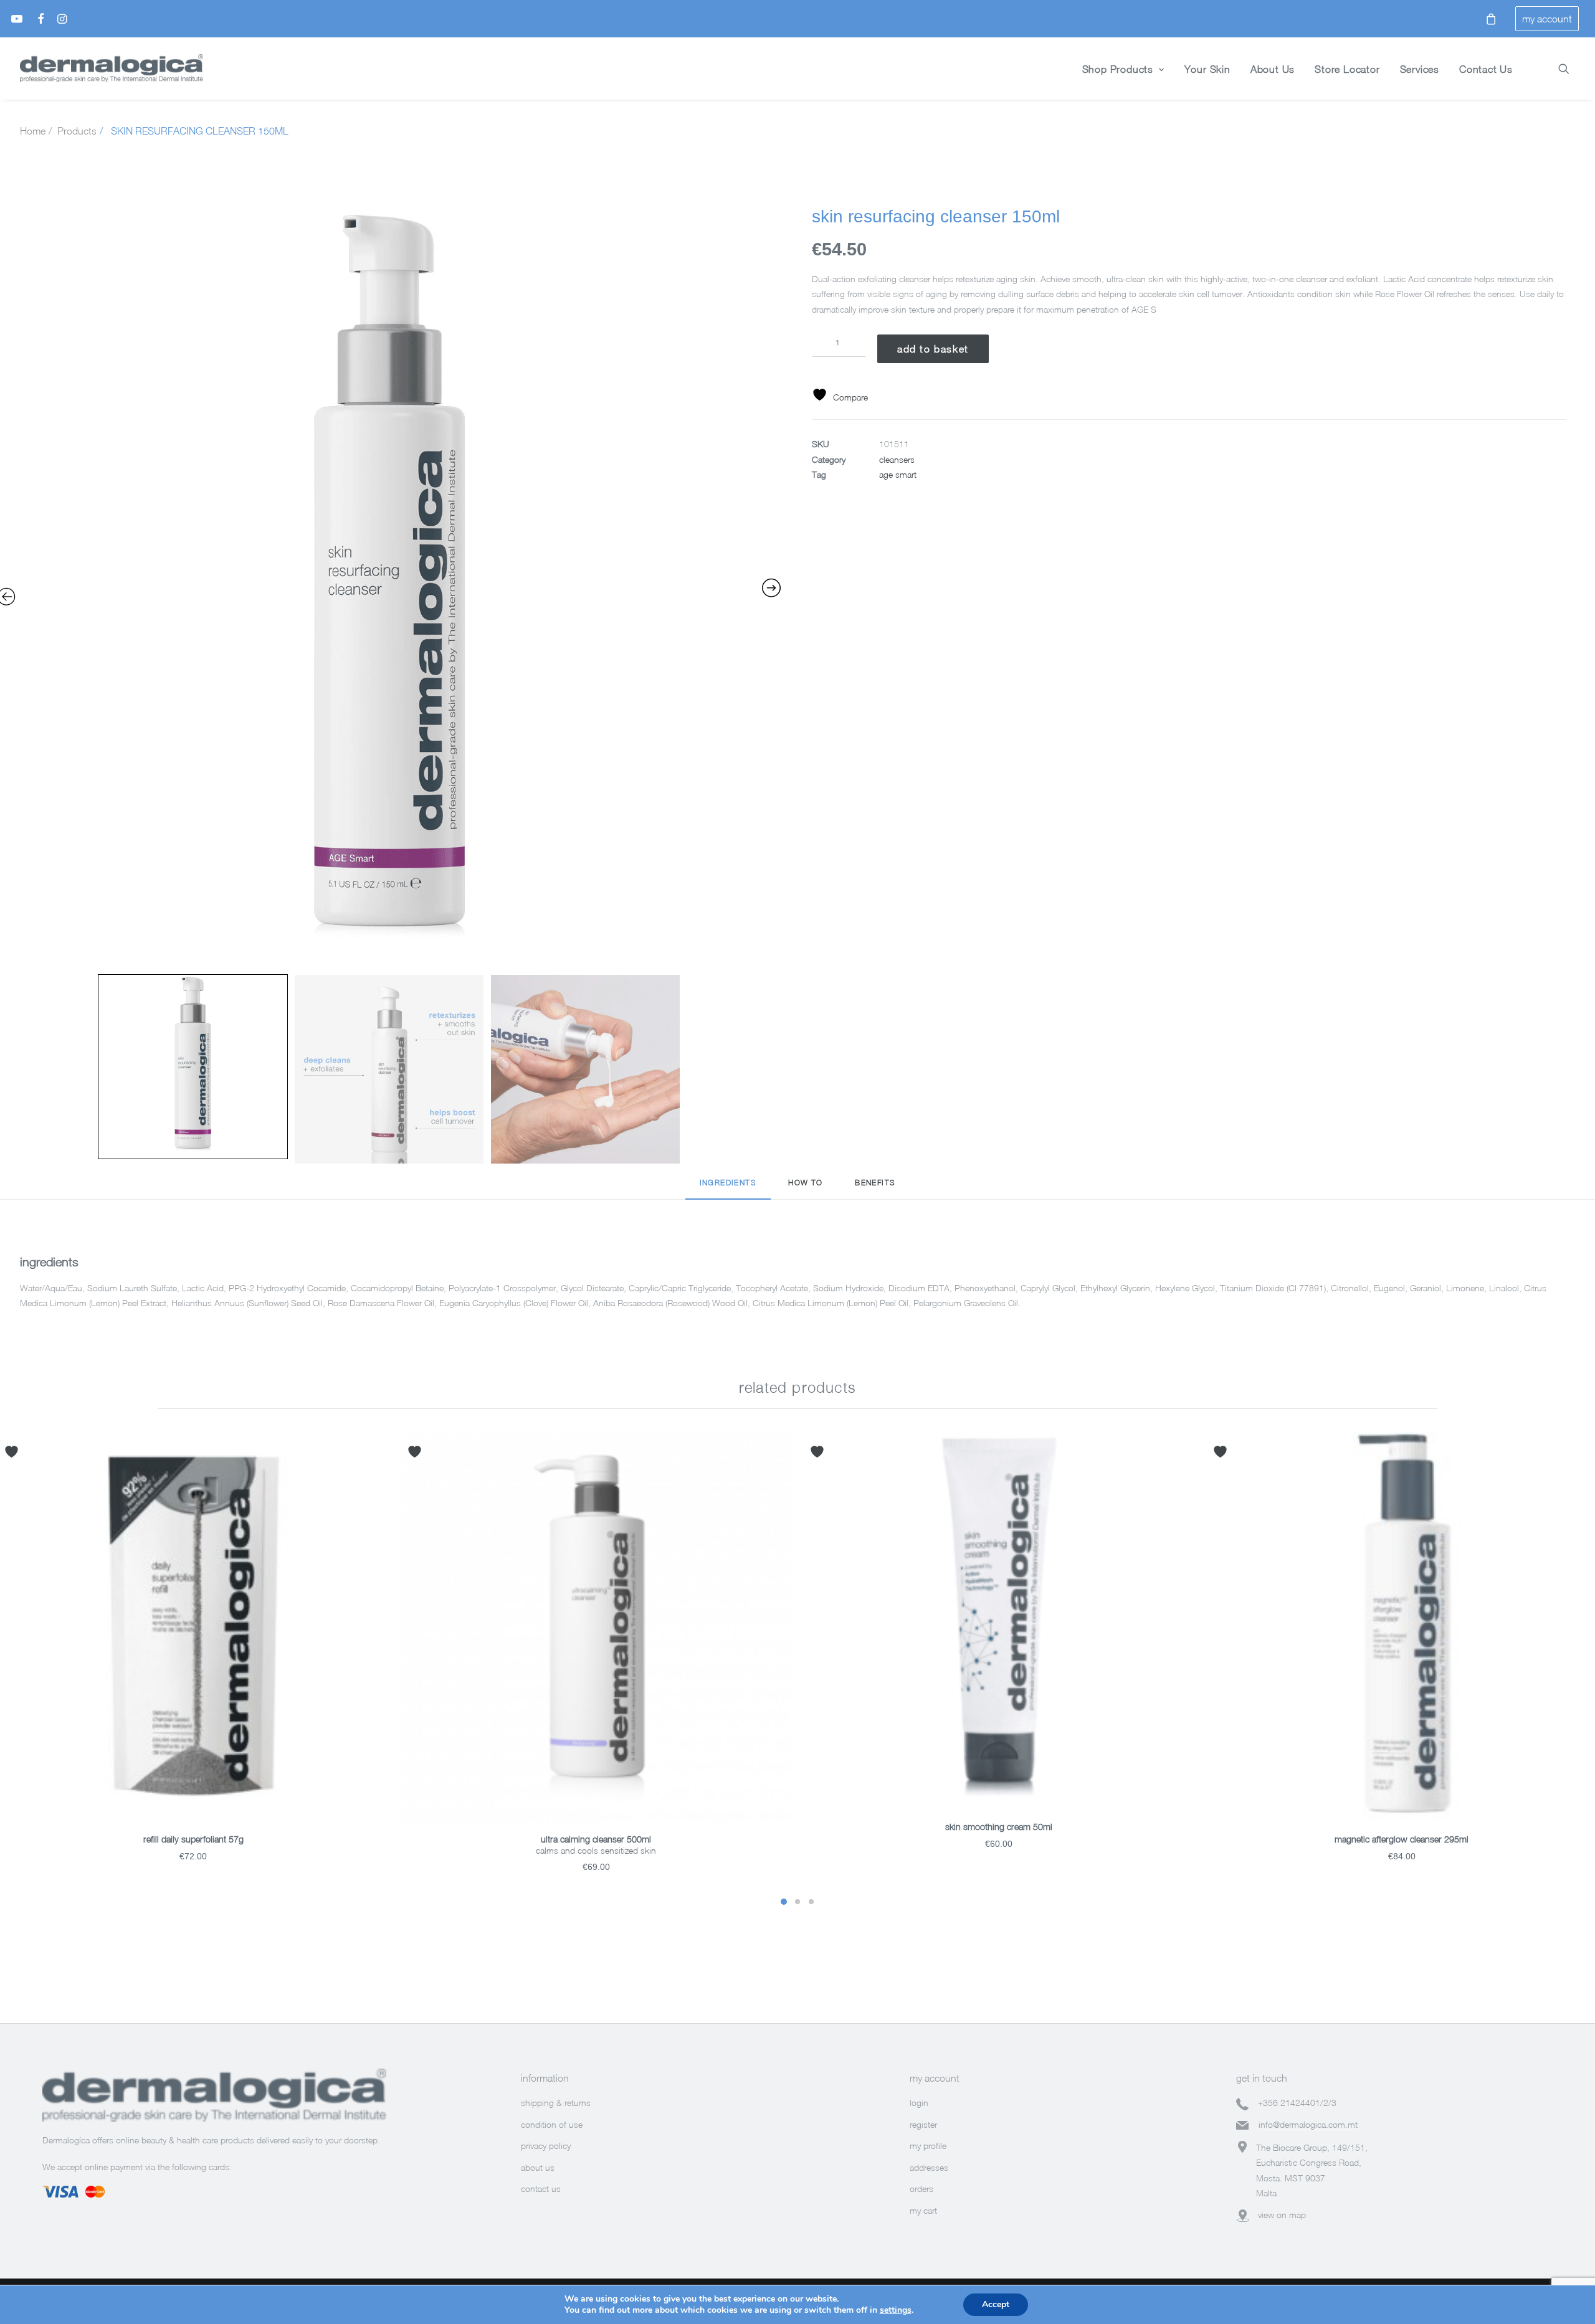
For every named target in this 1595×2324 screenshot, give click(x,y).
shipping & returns (556, 2103)
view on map (1282, 2215)
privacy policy (546, 2146)
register (923, 2124)
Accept (996, 2304)
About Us (1273, 69)
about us (538, 2167)
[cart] (1488, 19)
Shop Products (1118, 69)
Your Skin (1207, 69)
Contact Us (1486, 69)
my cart (923, 2210)
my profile (928, 2146)
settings (896, 2310)
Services (1420, 69)
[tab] (728, 1188)
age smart (898, 474)
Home (33, 131)
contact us (541, 2189)
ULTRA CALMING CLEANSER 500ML (596, 1839)
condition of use (552, 2124)
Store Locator (1347, 69)
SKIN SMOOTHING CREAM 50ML (999, 1827)
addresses (929, 2167)
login (919, 2103)
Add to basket (933, 349)
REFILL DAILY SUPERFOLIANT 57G (193, 1839)
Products (77, 131)
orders (921, 2189)
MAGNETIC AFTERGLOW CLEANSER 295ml (1402, 1839)
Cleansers (897, 459)
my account (1547, 19)
